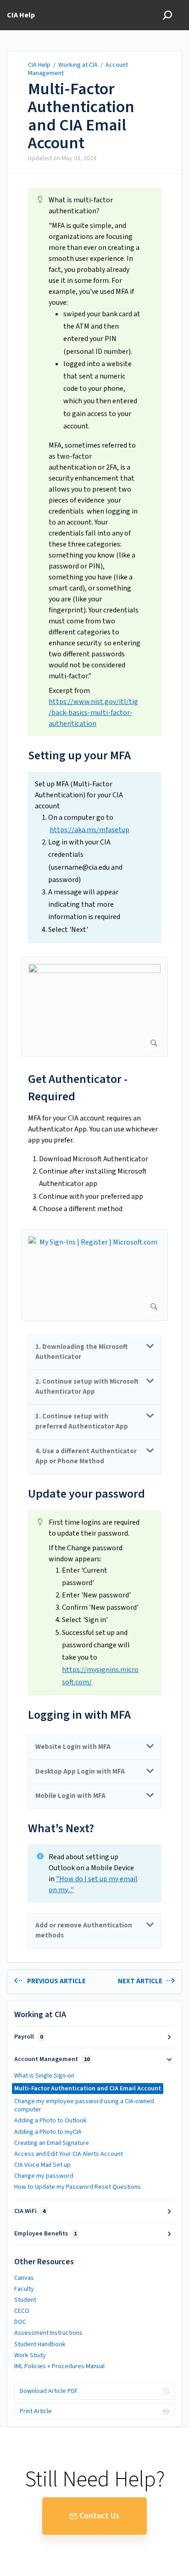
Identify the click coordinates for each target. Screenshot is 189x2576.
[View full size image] (94, 1007)
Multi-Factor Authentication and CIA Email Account (81, 116)
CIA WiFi (30, 2211)
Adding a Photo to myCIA (48, 2132)
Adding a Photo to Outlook (50, 2121)
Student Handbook (40, 2344)
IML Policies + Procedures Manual (59, 2366)
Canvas (24, 2278)
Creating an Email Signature (52, 2143)
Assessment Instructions (48, 2333)
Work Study (30, 2355)
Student (25, 2300)
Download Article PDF (49, 2391)
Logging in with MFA (79, 1715)
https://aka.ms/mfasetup (89, 830)
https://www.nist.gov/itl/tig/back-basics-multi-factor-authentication (93, 713)
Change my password (44, 2176)
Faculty (24, 2289)
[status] (94, 462)
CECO (22, 2311)
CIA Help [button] (21, 15)
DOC (20, 2322)
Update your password (86, 1494)
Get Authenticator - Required (78, 1088)
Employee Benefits (45, 2234)
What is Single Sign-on (44, 2076)
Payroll (28, 2037)
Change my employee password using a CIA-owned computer (84, 2105)
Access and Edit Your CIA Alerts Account (69, 2154)
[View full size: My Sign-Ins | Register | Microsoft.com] (94, 1275)
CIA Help (40, 65)
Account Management (52, 2059)
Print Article (36, 2411)
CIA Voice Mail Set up (42, 2165)
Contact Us (99, 2516)
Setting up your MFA (79, 755)
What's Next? (61, 1828)
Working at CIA (78, 65)
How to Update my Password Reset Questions (78, 2187)
